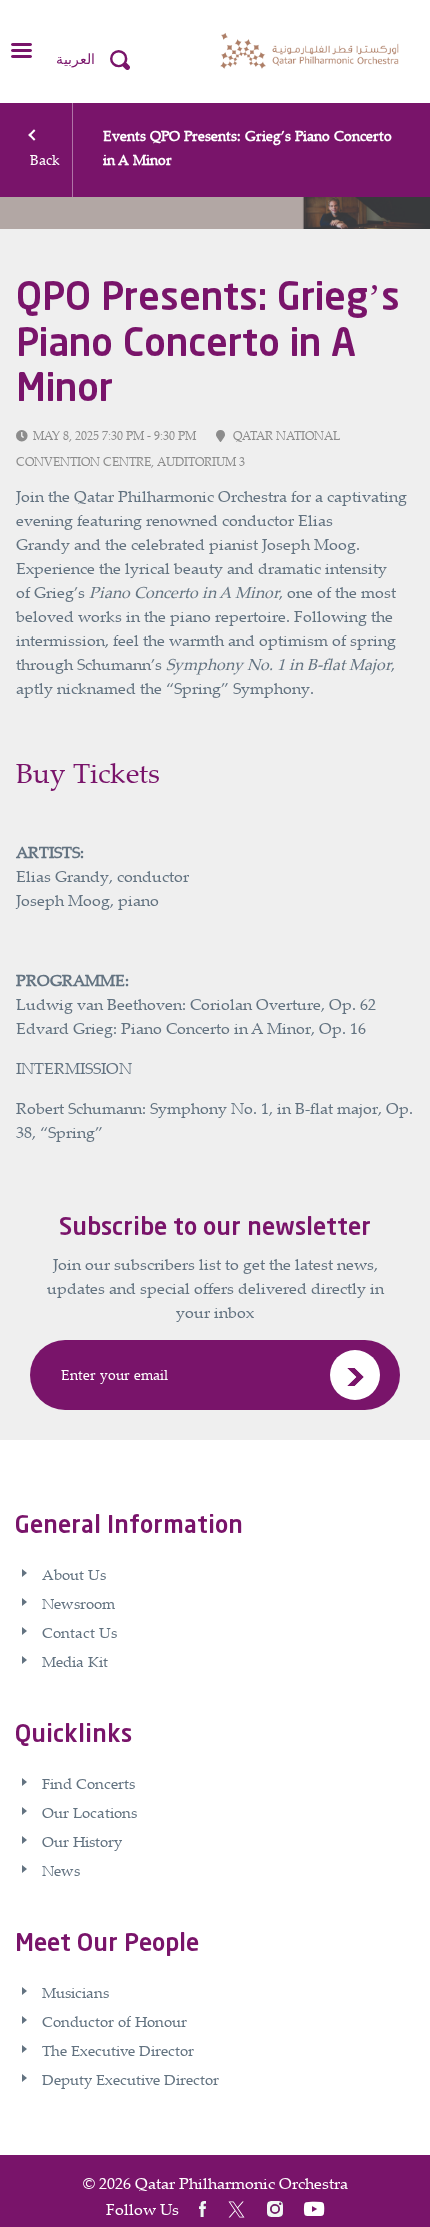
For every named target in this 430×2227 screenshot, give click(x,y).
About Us (74, 1574)
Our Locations (89, 1812)
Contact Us (79, 1632)
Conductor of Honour (114, 2021)
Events (124, 135)
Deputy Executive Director (130, 2079)
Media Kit (75, 1661)
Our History (82, 1841)
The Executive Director (118, 2050)
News (61, 1870)
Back (45, 159)
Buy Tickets (88, 772)
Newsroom (78, 1603)
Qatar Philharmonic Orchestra (241, 2183)
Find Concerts (88, 1783)
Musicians (75, 1992)
